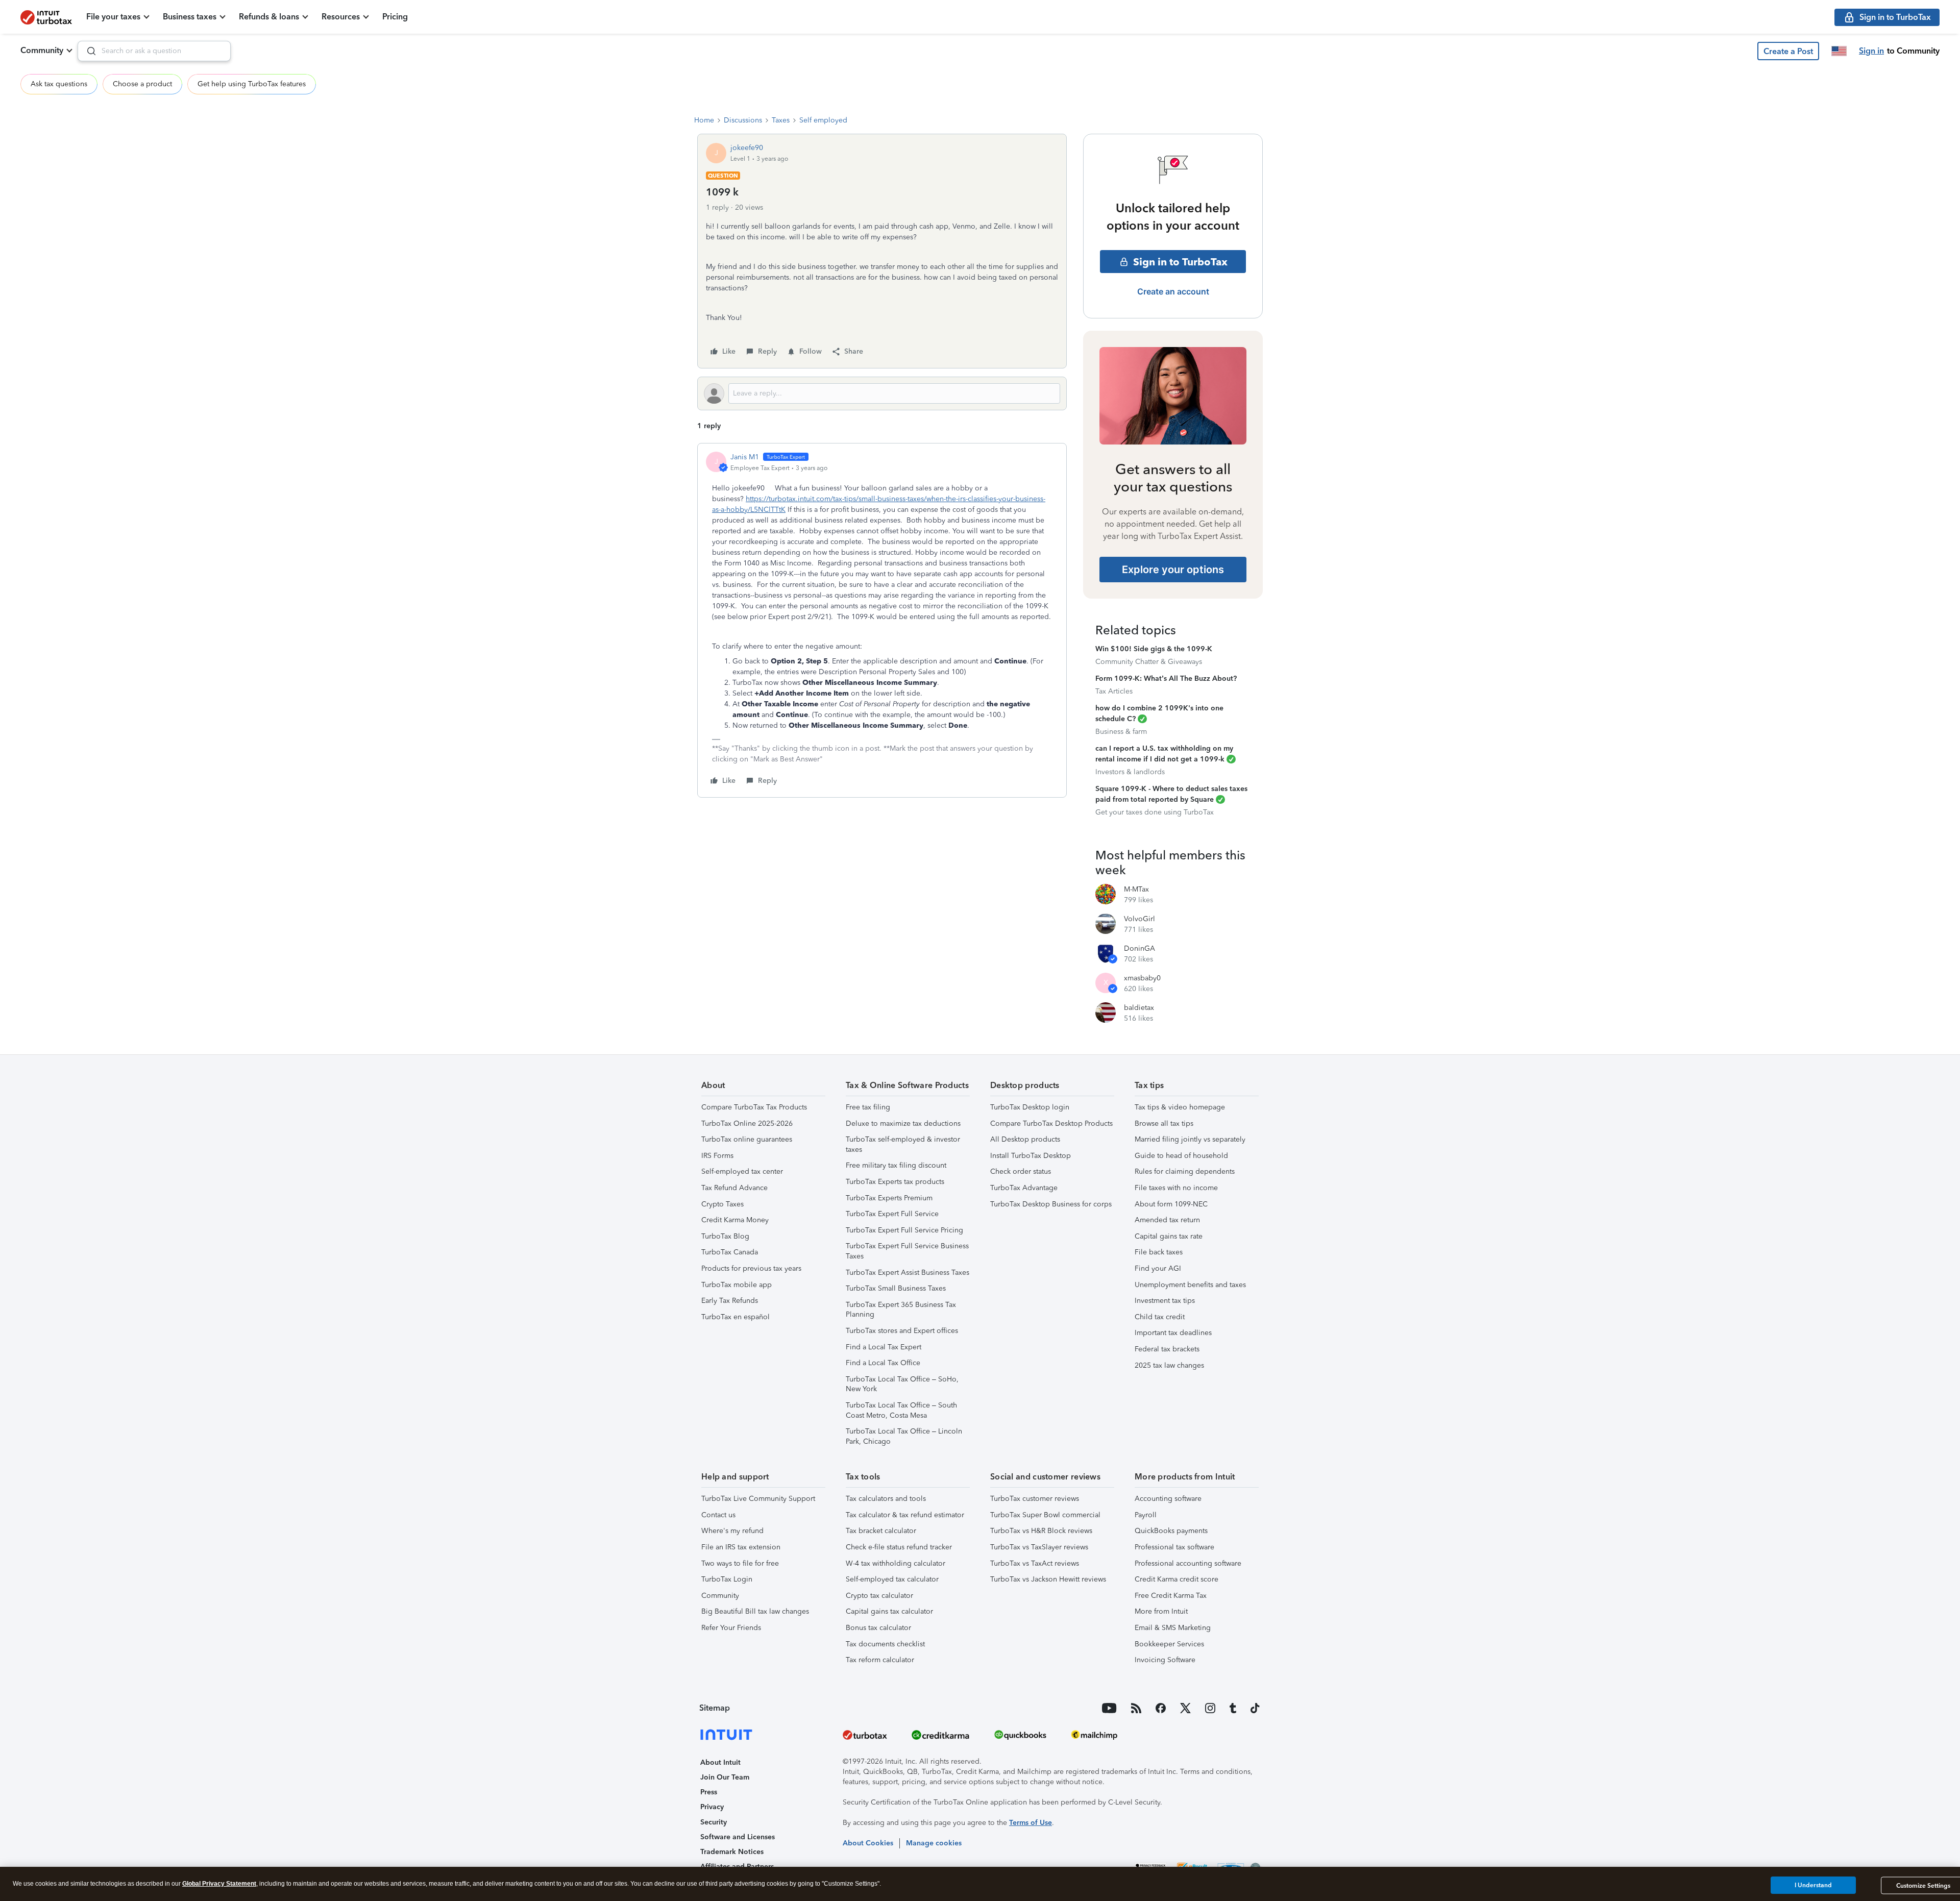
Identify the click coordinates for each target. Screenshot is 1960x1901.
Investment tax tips (1165, 1301)
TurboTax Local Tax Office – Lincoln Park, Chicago (904, 1436)
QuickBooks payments (1171, 1531)
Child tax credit (1160, 1317)
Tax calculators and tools (886, 1499)
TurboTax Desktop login (1030, 1107)
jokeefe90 (747, 148)
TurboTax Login (727, 1579)
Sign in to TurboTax (1180, 262)
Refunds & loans (269, 17)
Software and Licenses (738, 1837)
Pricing (395, 17)
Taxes (781, 120)
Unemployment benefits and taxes (1190, 1285)
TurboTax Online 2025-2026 (747, 1124)
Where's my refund (732, 1531)
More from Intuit (1161, 1611)
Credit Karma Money (735, 1220)
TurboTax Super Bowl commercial (1045, 1515)
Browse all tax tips (1164, 1124)
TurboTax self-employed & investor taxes (903, 1144)
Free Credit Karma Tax (1171, 1596)
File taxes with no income (1176, 1188)
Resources (341, 17)
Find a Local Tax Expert (884, 1347)
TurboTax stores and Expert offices (902, 1331)
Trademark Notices (732, 1852)
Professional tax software (1174, 1547)
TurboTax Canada (730, 1252)
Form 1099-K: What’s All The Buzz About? (1166, 678)
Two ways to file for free (740, 1563)
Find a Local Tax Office (883, 1363)
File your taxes (113, 17)
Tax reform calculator (880, 1660)
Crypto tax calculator (879, 1596)
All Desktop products (1025, 1139)
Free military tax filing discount (896, 1165)
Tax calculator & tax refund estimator (905, 1515)
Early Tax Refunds (730, 1301)
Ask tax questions (59, 84)
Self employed (823, 120)
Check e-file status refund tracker (899, 1547)
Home (704, 120)
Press (709, 1792)
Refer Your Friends (731, 1628)
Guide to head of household (1181, 1156)
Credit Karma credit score (1177, 1579)
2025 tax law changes (1169, 1365)
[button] (1788, 51)
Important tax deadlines (1173, 1333)
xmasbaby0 (1142, 978)
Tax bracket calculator (881, 1531)
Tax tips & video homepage (1180, 1107)
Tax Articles (1114, 691)
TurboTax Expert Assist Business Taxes (908, 1273)
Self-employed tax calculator (892, 1579)
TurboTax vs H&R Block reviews (1041, 1531)
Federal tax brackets (1167, 1349)
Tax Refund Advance (734, 1188)
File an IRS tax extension (741, 1547)
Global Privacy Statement (219, 1884)
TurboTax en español (736, 1317)
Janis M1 (745, 457)
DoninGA (1140, 948)
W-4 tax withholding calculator (896, 1563)
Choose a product (142, 84)
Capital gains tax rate (1169, 1236)
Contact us (718, 1515)
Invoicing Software (1165, 1660)
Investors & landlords (1130, 772)
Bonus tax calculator (878, 1628)
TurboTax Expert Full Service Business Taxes (907, 1251)
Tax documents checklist (885, 1644)
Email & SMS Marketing (1173, 1628)
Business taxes (190, 17)
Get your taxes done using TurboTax (1155, 812)
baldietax (1139, 1008)
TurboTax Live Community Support (758, 1499)
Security (714, 1822)
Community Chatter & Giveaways (1149, 662)
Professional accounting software (1188, 1563)
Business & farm (1121, 732)
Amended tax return (1167, 1220)
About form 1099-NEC (1171, 1204)
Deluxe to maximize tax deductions (903, 1124)
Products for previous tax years (751, 1268)
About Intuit (720, 1762)
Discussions (743, 120)
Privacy (712, 1807)
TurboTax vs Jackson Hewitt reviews (1048, 1579)
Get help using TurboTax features (252, 84)
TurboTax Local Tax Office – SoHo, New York (902, 1384)
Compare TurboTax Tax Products (754, 1107)
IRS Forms (717, 1156)
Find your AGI (1158, 1268)
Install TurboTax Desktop (1031, 1156)
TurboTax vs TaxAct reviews (1035, 1563)
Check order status (1021, 1171)
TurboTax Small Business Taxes (896, 1288)
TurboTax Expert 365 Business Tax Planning (901, 1310)
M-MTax (1136, 889)
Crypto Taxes (722, 1204)
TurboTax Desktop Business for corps (1051, 1204)
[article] (882, 620)
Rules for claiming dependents (1185, 1171)
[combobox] (154, 51)
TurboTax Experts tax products (895, 1182)
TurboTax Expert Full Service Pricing (904, 1230)
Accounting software (1168, 1499)
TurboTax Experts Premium (889, 1198)
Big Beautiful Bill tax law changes (755, 1611)
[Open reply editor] (882, 393)
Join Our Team (725, 1777)
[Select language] (1839, 51)
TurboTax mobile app (737, 1285)
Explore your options (1173, 570)
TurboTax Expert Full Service (892, 1214)
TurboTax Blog (725, 1236)
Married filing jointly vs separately (1190, 1139)
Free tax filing (868, 1107)
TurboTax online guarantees (747, 1139)
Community (42, 50)
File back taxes (1159, 1252)
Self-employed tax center (742, 1171)
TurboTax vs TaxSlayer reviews (1039, 1547)
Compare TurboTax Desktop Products (1051, 1124)
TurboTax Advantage (1024, 1188)
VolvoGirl (1140, 919)
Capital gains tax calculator (889, 1611)
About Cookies (868, 1843)
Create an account (1173, 291)
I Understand (1813, 1885)
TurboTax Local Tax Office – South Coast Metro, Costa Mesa (901, 1410)
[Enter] (87, 51)
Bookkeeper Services (1169, 1644)
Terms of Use (1031, 1823)
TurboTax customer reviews (1035, 1499)
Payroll (1146, 1515)
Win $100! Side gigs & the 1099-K (1154, 649)
